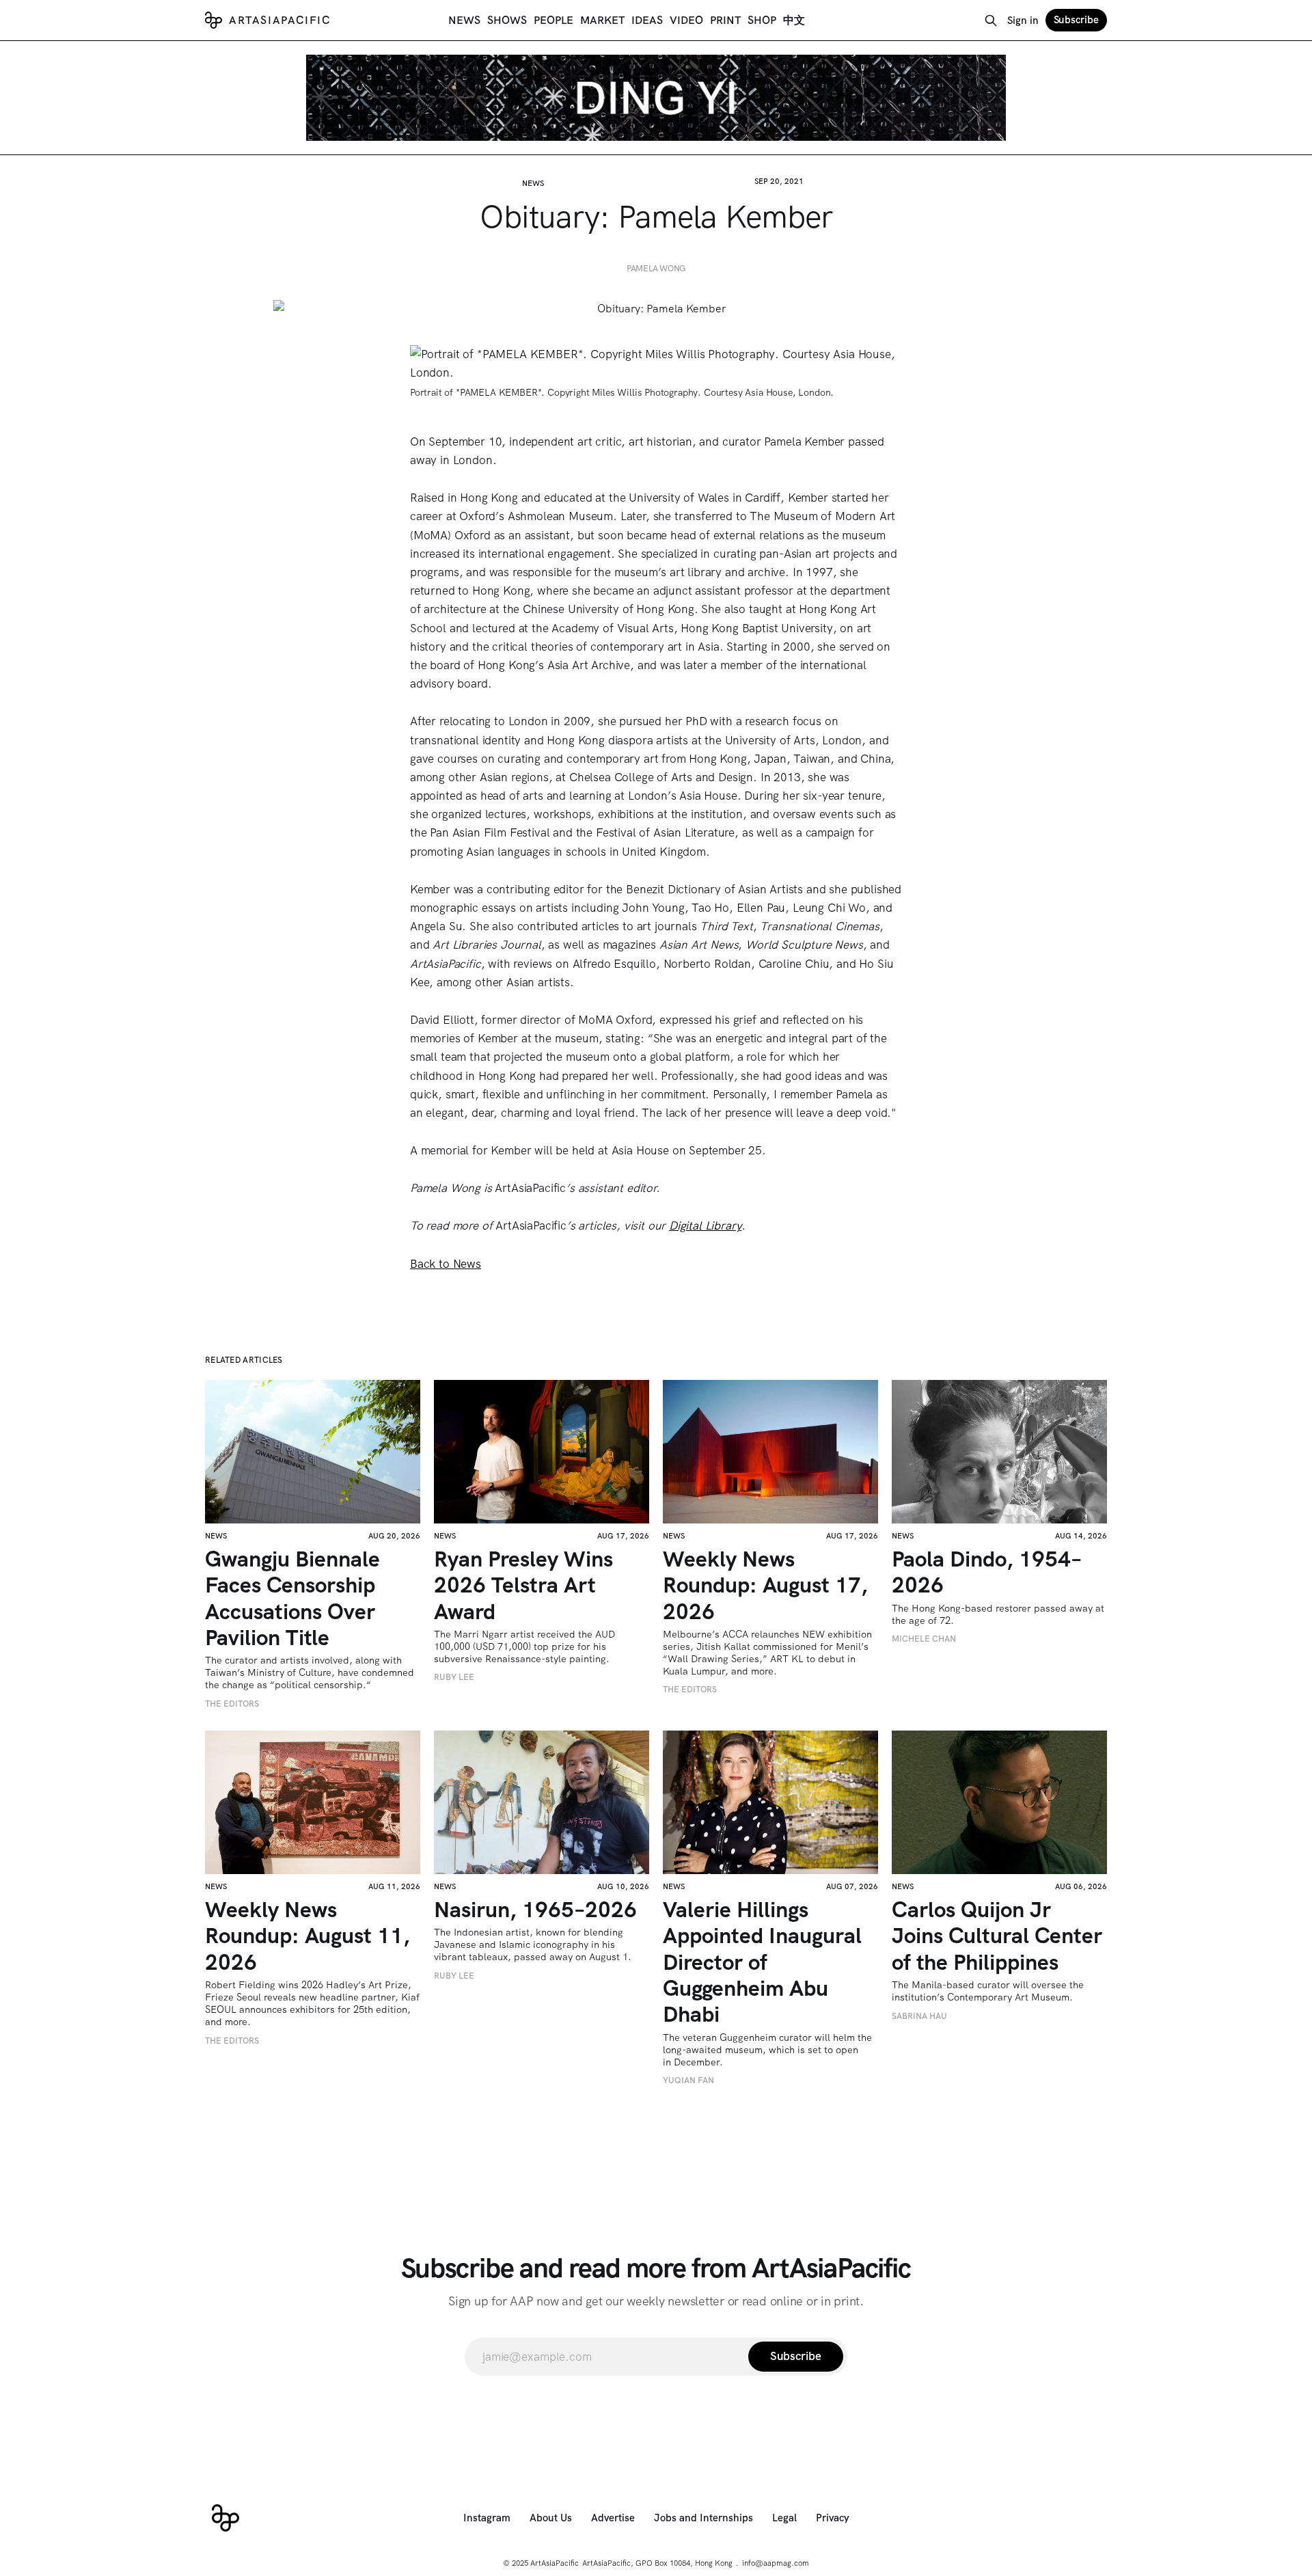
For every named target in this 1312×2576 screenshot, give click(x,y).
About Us (551, 2518)
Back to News (446, 1264)
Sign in (1023, 21)
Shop (762, 20)
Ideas (647, 20)
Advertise (613, 2518)
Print (725, 20)
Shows (507, 20)
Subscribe (1076, 20)
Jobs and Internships (703, 2518)
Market (602, 20)
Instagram (487, 2518)
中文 (794, 20)
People (553, 20)
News (464, 20)
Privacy (833, 2518)
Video (686, 20)
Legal (784, 2518)
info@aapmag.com (776, 2563)
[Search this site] (991, 21)
